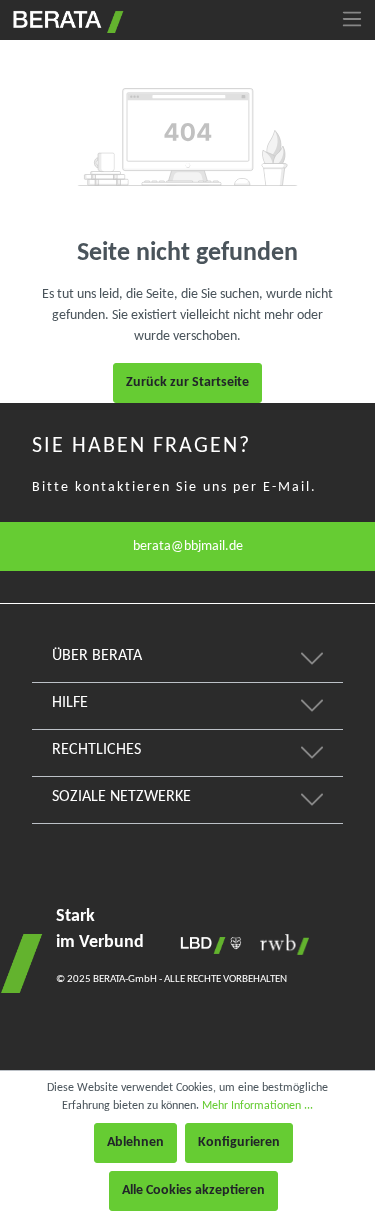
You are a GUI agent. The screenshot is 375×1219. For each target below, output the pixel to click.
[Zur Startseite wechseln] (66, 19)
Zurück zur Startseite (187, 382)
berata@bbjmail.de (188, 546)
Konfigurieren (239, 1142)
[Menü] (352, 20)
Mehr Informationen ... (257, 1106)
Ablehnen (135, 1142)
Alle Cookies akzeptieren (193, 1190)
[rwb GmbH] (279, 944)
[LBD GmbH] (207, 944)
